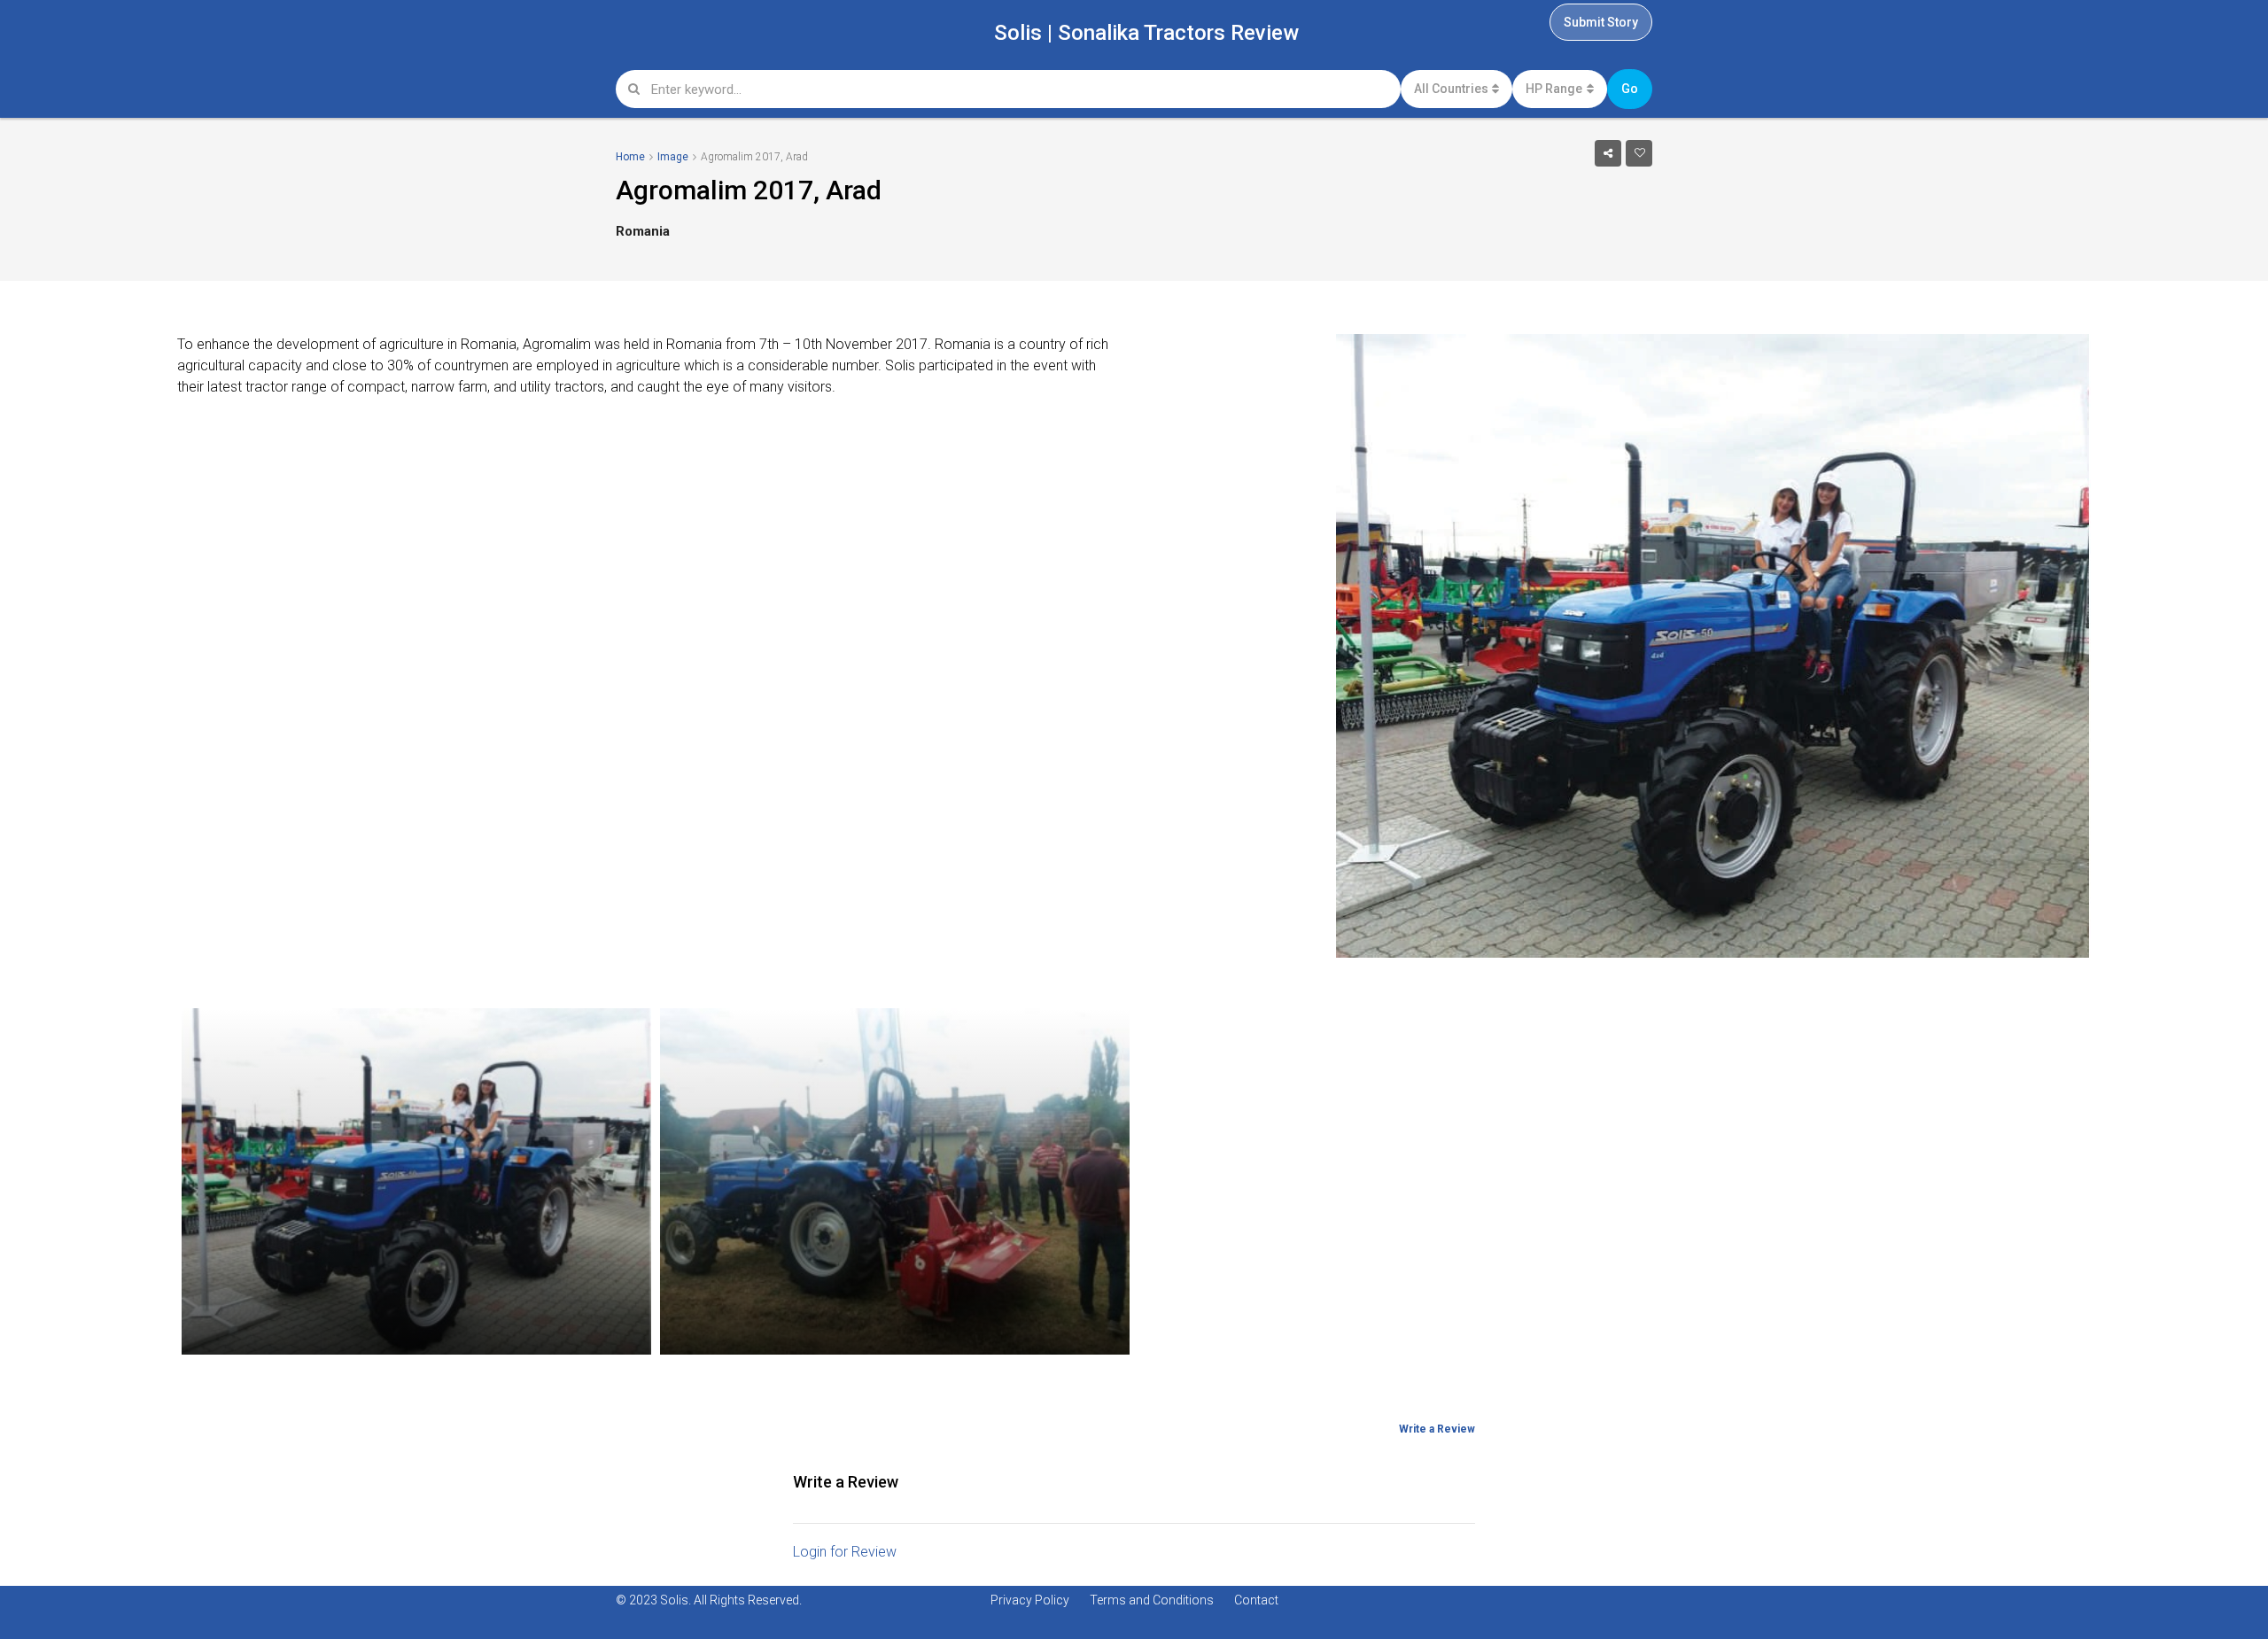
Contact (1256, 1600)
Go (1630, 89)
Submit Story (1601, 22)
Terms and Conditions (1152, 1600)
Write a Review (1437, 1429)
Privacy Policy (1030, 1600)
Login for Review (845, 1552)
